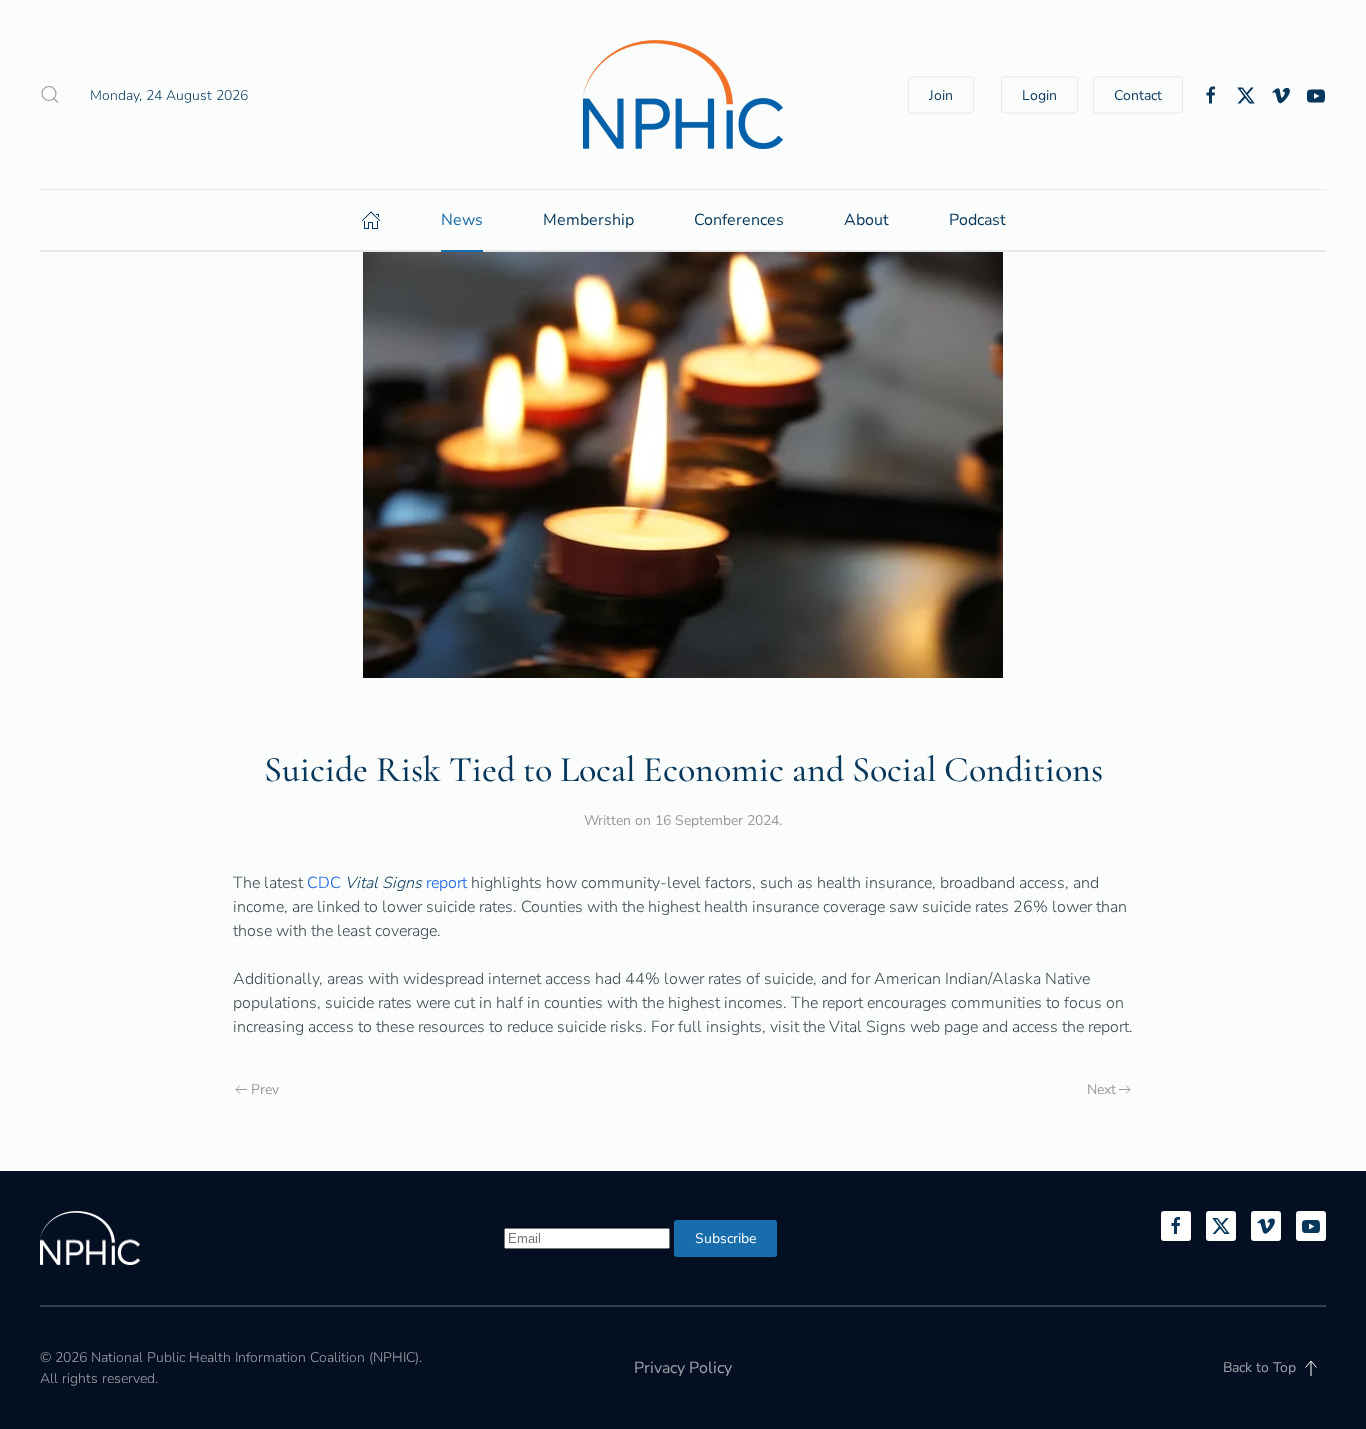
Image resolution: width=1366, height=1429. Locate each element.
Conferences (739, 220)
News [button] (462, 220)
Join (941, 94)
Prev (265, 1089)
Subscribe (725, 1238)
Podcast (977, 220)
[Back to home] (683, 94)
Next (1101, 1089)
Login (1039, 94)
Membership (588, 220)
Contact (1138, 94)
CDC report (389, 883)
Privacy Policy (683, 1368)
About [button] (866, 220)
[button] (50, 95)
